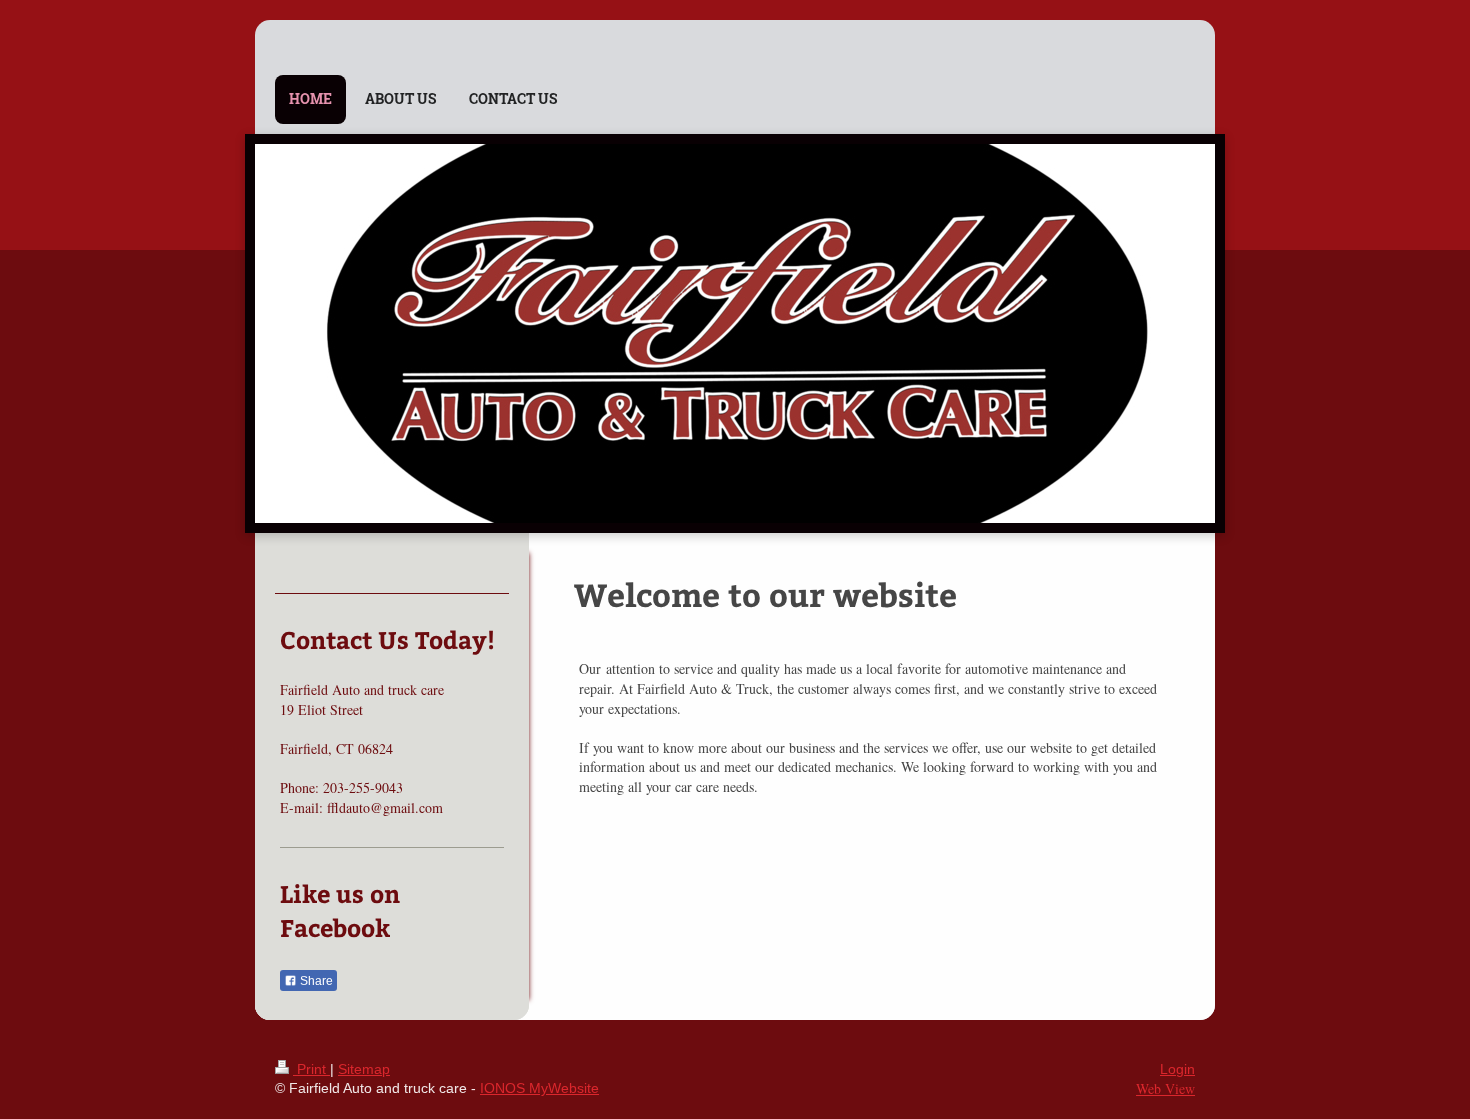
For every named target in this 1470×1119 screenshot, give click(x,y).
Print (311, 1069)
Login (1177, 1069)
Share (315, 981)
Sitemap (364, 1069)
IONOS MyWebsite (539, 1088)
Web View (1165, 1088)
